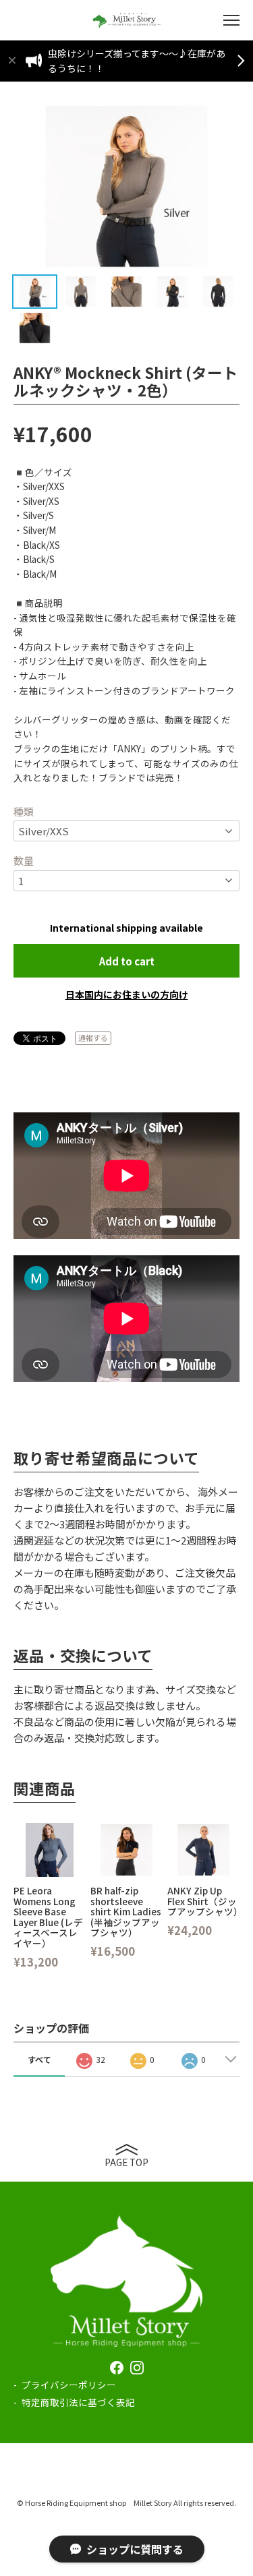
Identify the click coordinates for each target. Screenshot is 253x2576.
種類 (24, 811)
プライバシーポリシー (69, 2385)
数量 (24, 861)
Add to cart (127, 961)
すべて (39, 2059)
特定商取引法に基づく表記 (78, 2402)
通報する (93, 1038)
